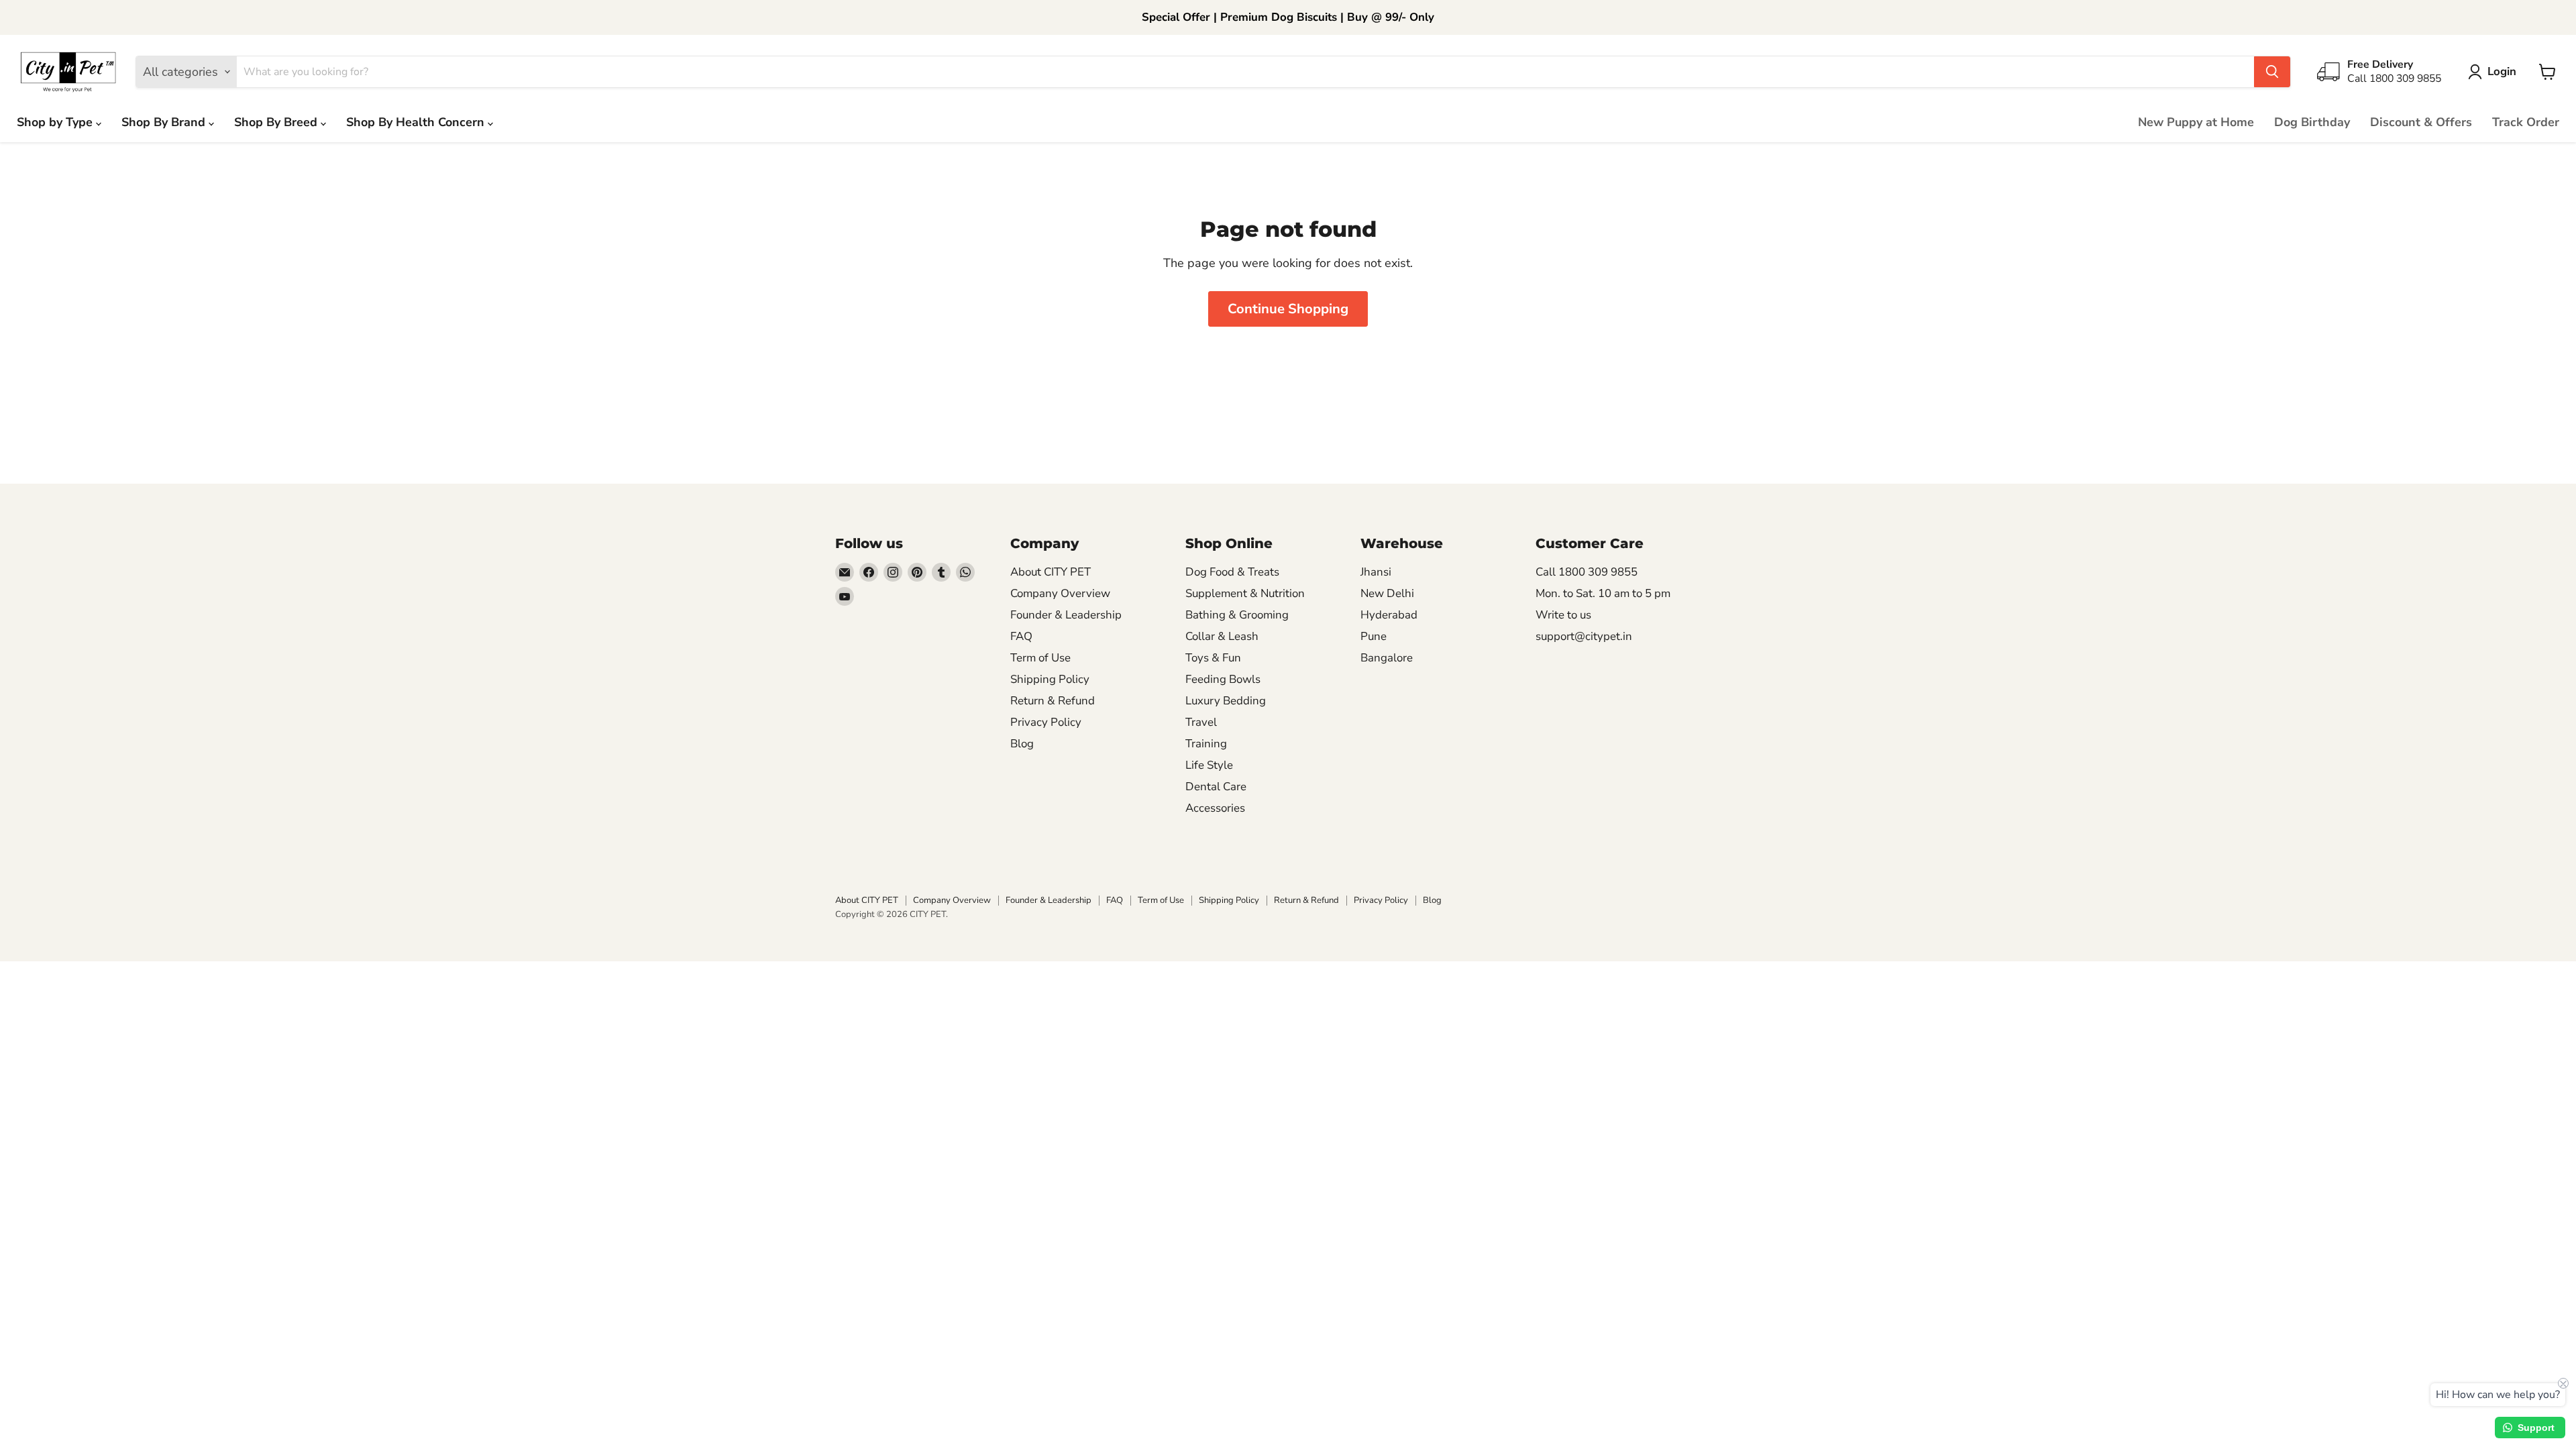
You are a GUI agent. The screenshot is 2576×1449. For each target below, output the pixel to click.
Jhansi (1376, 572)
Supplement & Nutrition (1245, 593)
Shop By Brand (165, 122)
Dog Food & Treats (1232, 572)
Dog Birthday (2312, 122)
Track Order (2526, 122)
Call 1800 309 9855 (1587, 572)
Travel (1201, 722)
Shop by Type (56, 122)
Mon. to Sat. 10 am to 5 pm (1603, 593)
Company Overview (1060, 593)
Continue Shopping (1288, 309)
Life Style (1209, 765)
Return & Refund (1053, 701)
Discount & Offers (2421, 122)
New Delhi (1387, 593)
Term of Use (1040, 658)
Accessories (1215, 808)
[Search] (2272, 72)
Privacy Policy (1046, 722)
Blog (1022, 744)
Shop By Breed (277, 122)
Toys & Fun (1213, 658)
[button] (2495, 72)
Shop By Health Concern (417, 122)
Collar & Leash (1222, 636)
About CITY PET (1051, 572)
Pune (1374, 636)
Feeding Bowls (1223, 679)
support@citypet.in (1584, 636)
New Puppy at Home (2196, 122)
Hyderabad (1389, 615)
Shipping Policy (1050, 679)
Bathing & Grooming (1237, 615)
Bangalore (1387, 658)
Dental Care (1216, 787)
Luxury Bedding (1226, 701)
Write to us (1563, 615)
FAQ (1021, 636)
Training (1206, 744)
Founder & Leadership (1066, 615)
